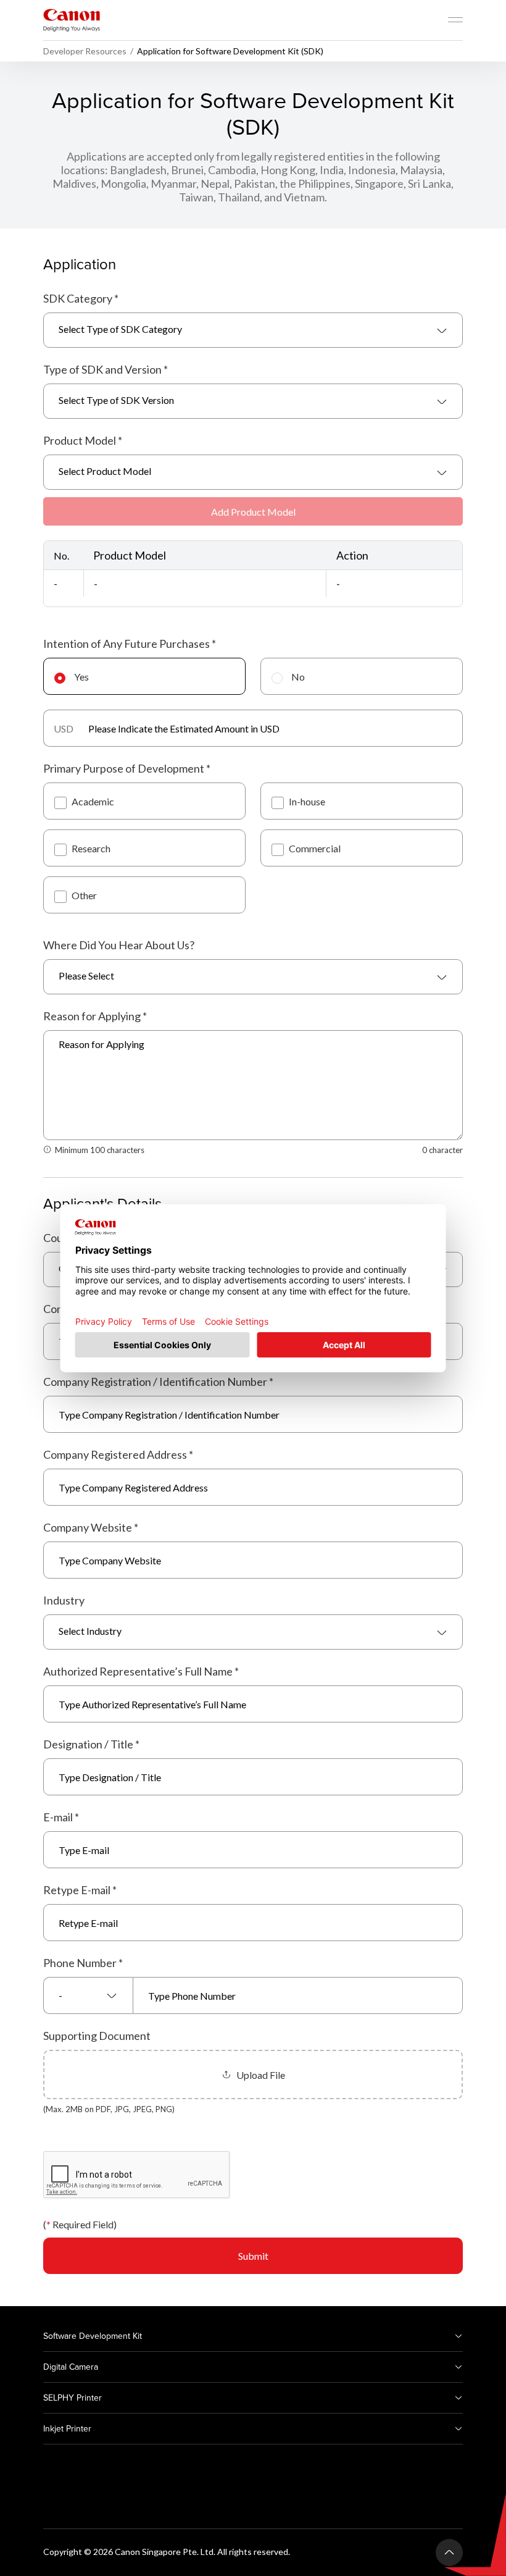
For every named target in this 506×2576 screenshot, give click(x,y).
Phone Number (83, 1963)
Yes (81, 677)
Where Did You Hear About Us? (119, 945)
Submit (253, 2256)
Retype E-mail (80, 1890)
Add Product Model (253, 512)
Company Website (91, 1527)
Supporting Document (97, 2036)
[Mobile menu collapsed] (455, 20)
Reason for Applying (95, 1016)
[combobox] (253, 330)
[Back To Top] (449, 2553)
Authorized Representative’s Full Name (141, 1671)
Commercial (315, 848)
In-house (307, 801)
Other (84, 895)
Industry (64, 1600)
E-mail (61, 1817)
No (298, 677)
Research (91, 848)
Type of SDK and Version (106, 369)
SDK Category (81, 298)
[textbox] (253, 330)
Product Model (83, 440)
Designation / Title (91, 1744)
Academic (93, 801)
